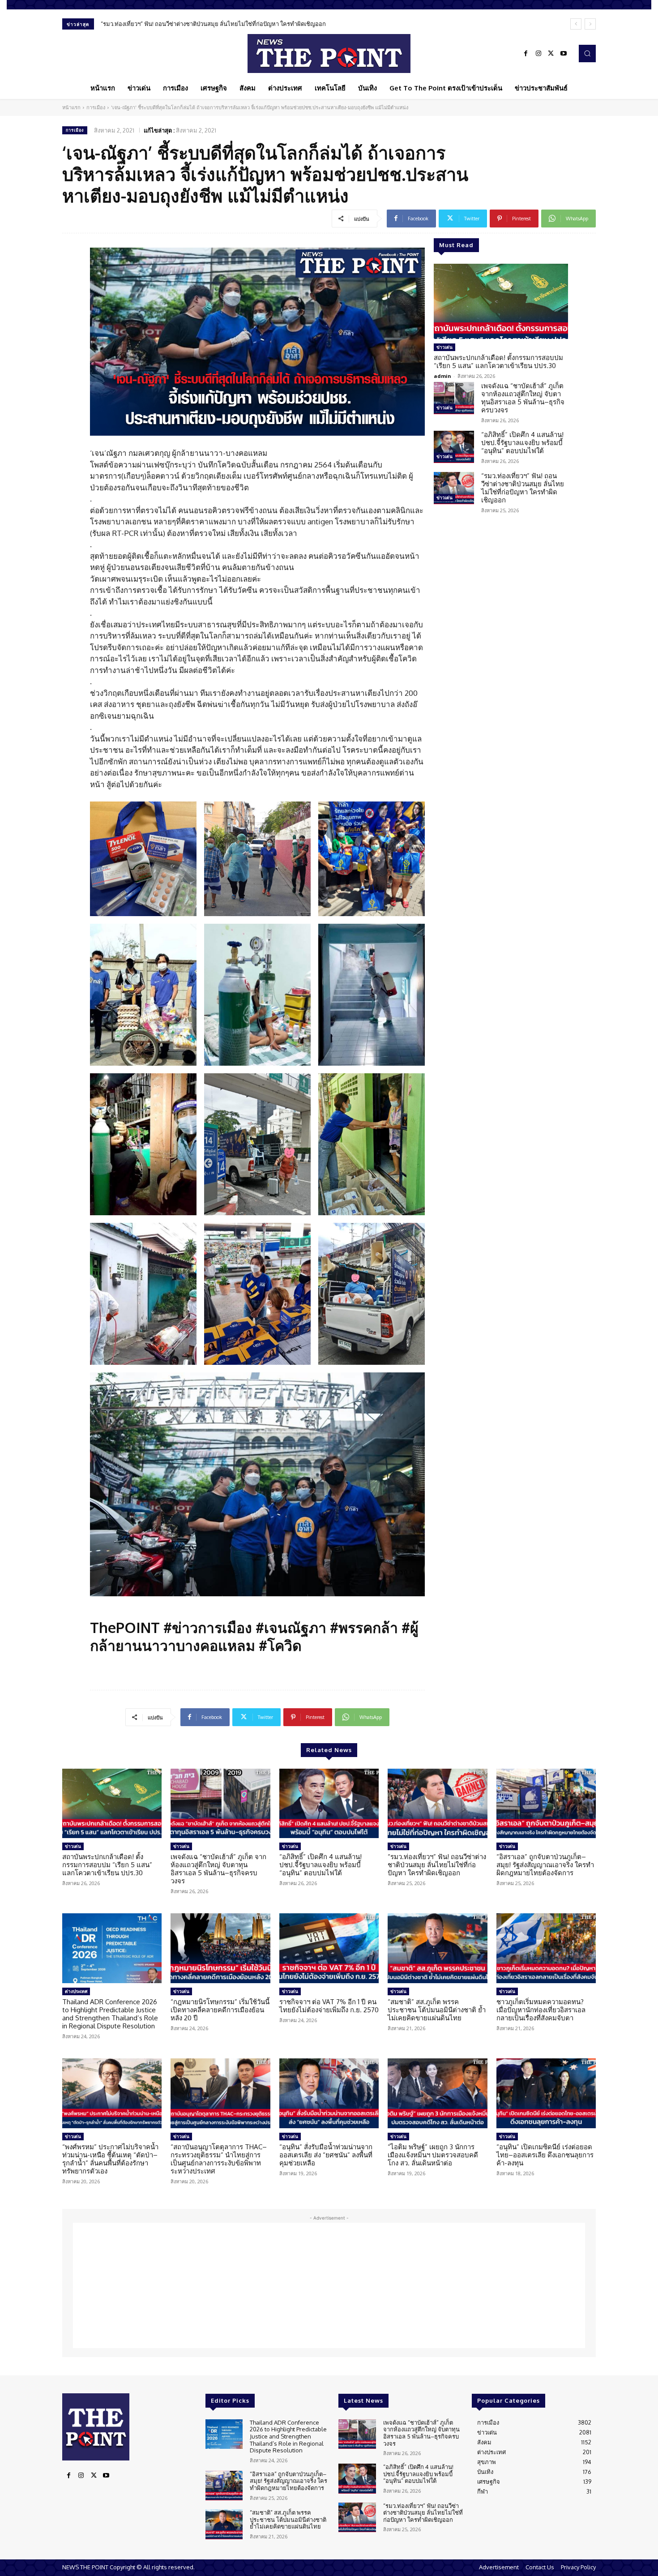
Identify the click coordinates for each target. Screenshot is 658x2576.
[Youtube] (564, 54)
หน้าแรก (71, 107)
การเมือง (96, 107)
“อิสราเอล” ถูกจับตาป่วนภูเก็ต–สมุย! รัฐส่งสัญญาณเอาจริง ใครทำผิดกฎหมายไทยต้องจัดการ (215, 24)
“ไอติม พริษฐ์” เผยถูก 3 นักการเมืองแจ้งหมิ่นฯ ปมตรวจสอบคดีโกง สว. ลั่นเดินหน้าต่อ (433, 2155)
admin (442, 376)
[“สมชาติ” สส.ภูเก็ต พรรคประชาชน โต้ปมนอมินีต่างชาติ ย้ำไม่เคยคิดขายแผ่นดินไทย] (437, 1948)
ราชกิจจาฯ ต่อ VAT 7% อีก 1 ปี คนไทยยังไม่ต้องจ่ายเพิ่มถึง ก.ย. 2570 (329, 2006)
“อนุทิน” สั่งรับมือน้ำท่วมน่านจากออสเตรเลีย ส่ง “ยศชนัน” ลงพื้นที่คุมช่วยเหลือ (326, 2155)
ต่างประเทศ (76, 1991)
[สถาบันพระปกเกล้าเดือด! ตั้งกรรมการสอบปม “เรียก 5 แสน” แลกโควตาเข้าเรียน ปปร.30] (501, 301)
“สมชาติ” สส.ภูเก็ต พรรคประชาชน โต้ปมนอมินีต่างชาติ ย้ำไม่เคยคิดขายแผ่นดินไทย (437, 2010)
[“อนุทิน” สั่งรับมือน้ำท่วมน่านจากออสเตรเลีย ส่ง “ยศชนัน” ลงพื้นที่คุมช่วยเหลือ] (329, 2093)
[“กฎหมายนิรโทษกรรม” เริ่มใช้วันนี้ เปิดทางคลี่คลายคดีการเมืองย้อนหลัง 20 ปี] (220, 1948)
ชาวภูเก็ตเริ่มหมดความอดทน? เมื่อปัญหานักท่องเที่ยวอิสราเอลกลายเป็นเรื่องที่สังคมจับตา (541, 2010)
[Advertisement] (329, 2285)
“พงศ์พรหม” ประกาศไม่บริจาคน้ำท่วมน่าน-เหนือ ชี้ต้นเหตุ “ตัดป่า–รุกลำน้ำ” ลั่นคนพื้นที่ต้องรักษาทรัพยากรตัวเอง (110, 2159)
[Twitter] (551, 54)
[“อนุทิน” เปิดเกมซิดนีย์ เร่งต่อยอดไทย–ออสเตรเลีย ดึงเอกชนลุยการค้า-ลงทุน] (546, 2093)
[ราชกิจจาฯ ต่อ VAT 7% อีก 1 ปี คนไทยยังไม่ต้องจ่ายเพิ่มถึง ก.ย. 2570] (329, 1948)
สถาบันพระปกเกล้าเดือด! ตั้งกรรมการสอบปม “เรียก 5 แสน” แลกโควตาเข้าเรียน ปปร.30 (498, 362)
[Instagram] (538, 54)
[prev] (576, 24)
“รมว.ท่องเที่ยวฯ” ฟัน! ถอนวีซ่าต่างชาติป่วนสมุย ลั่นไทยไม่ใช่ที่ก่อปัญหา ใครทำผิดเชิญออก (523, 488)
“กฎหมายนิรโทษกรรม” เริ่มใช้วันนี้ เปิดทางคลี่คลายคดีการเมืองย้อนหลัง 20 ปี (220, 2010)
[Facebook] (526, 54)
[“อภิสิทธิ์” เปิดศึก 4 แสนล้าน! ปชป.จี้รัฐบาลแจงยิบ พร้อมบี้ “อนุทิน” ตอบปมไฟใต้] (454, 447)
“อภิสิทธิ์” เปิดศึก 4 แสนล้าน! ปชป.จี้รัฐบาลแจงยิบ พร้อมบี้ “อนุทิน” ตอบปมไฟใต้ (522, 443)
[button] (587, 53)
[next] (590, 24)
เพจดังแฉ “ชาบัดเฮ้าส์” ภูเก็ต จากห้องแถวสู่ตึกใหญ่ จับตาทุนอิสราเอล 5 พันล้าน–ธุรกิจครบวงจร (523, 398)
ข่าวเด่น (444, 347)
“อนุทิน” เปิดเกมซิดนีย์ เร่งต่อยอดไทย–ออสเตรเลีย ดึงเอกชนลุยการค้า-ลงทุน (545, 2155)
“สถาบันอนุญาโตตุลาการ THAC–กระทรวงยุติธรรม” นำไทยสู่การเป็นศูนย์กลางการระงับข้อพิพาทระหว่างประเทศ (219, 2159)
